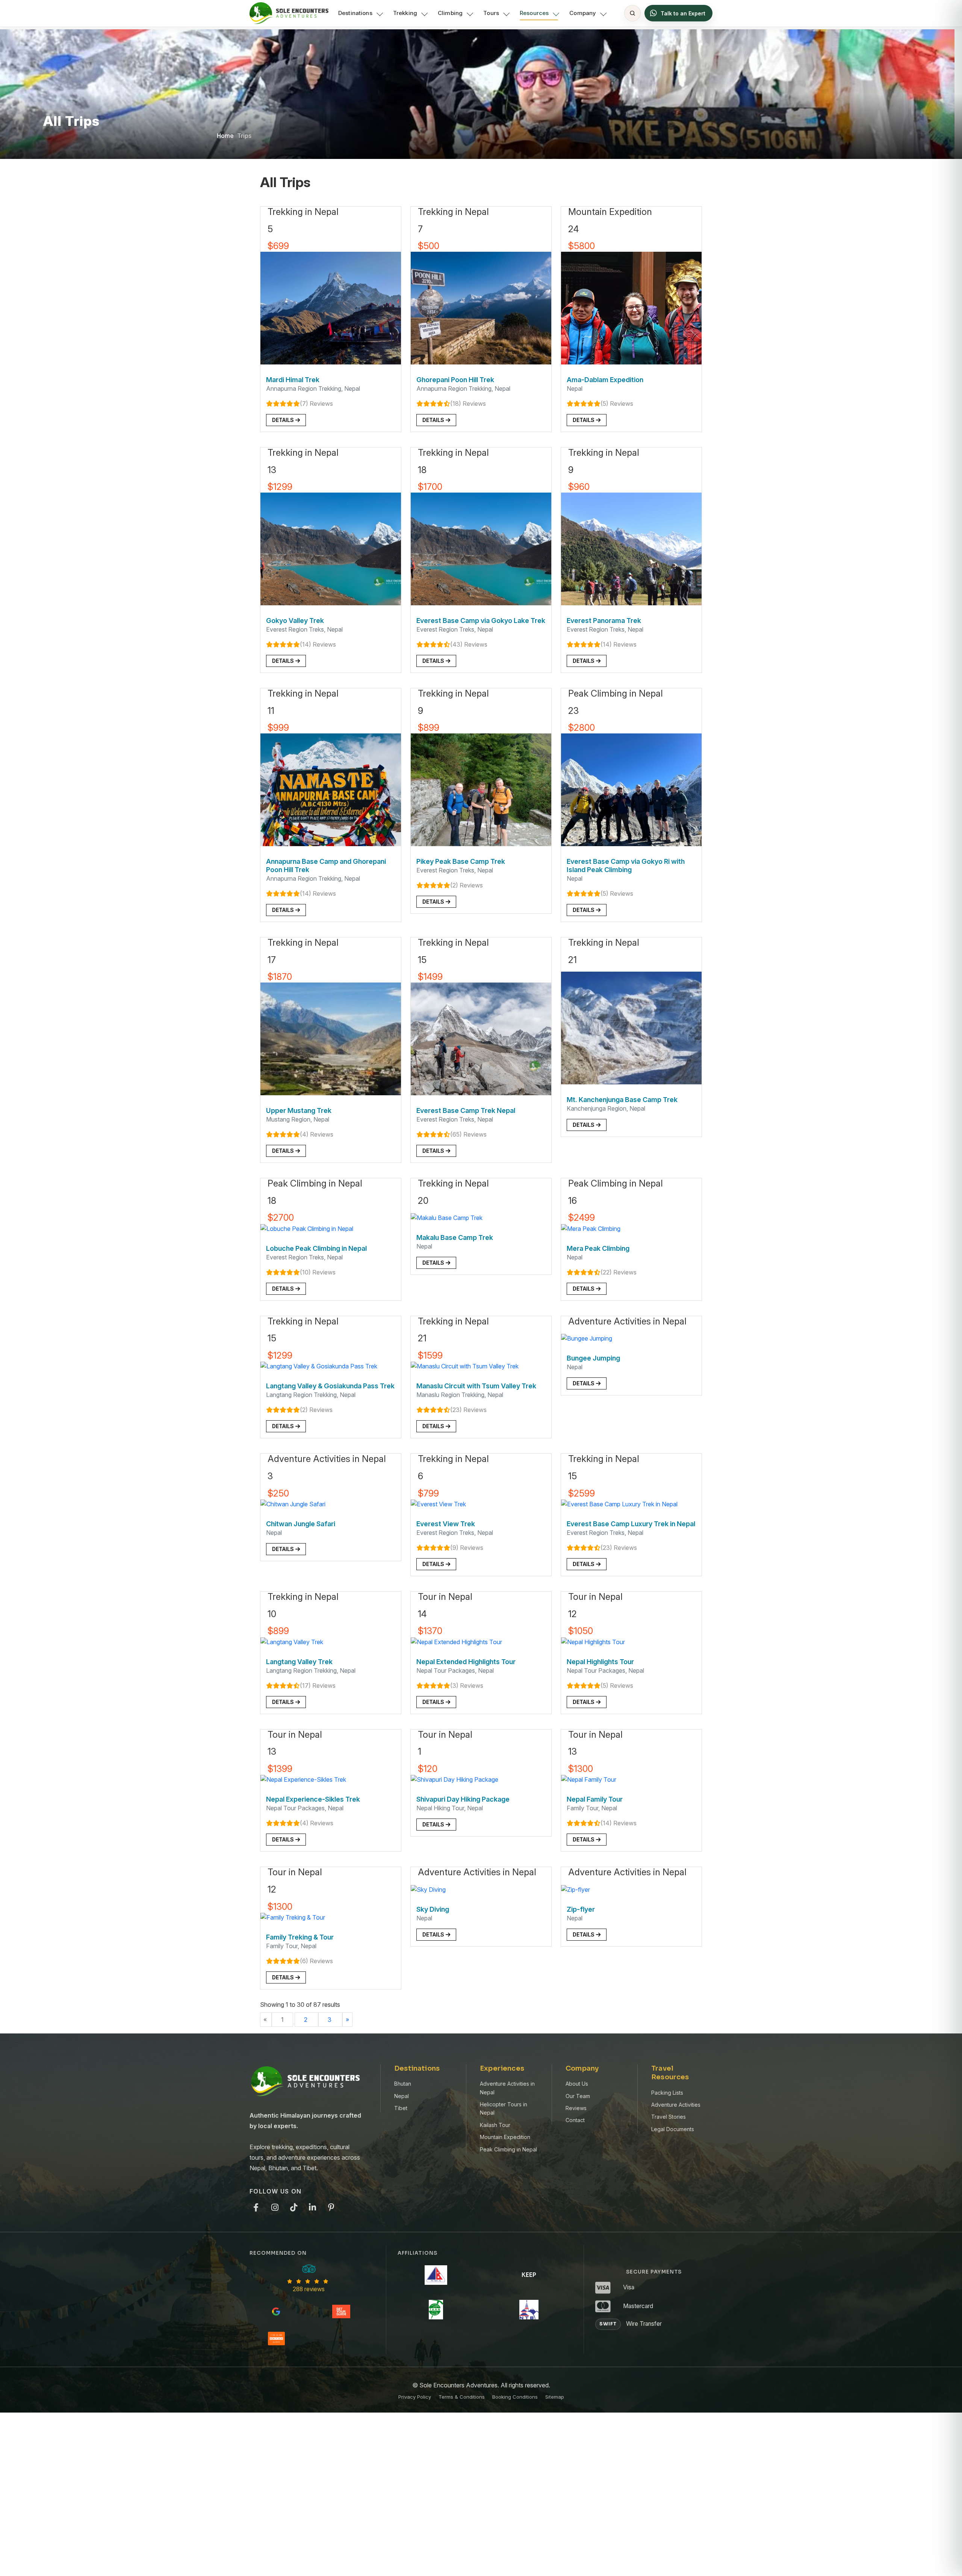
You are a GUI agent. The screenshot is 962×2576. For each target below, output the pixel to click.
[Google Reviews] (276, 2311)
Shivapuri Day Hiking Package (463, 1799)
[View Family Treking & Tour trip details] (293, 1917)
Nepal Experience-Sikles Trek (313, 1799)
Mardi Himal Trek (293, 380)
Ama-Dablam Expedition (605, 380)
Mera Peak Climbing (598, 1248)
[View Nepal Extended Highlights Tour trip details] (456, 1641)
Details (284, 420)
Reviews (576, 2108)
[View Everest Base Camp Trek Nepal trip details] (481, 1038)
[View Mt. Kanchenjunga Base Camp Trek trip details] (631, 1028)
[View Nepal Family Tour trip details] (589, 1779)
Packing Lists (667, 2093)
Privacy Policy (415, 2397)
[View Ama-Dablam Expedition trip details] (631, 308)
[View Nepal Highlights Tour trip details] (593, 1641)
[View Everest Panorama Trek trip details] (631, 549)
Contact (575, 2120)
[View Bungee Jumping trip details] (587, 1338)
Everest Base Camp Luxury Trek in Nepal (631, 1524)
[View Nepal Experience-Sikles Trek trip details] (303, 1779)
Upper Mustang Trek (299, 1110)
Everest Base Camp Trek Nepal (466, 1110)
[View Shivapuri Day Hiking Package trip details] (455, 1779)
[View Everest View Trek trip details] (438, 1503)
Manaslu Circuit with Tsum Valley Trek (476, 1386)
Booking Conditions (515, 2397)
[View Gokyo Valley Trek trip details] (331, 549)
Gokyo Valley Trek (295, 621)
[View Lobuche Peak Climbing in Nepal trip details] (307, 1228)
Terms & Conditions (462, 2397)
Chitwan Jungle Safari (301, 1524)
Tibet (401, 2108)
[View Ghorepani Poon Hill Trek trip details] (481, 308)
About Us (577, 2084)
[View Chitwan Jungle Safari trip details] (293, 1503)
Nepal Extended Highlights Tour (466, 1662)
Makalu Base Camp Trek (455, 1237)
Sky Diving (433, 1909)
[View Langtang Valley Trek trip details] (292, 1641)
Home (225, 136)
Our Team (578, 2096)
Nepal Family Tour (595, 1799)
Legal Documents (673, 2129)
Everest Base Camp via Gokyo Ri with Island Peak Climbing (626, 865)
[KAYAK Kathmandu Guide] (276, 2339)
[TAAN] (436, 2310)
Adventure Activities (676, 2105)
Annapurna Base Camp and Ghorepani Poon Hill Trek (326, 865)
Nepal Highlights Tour (600, 1662)
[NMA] (436, 2275)
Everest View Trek (446, 1524)
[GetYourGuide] (341, 2311)
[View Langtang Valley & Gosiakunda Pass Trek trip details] (319, 1366)
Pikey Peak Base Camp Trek (461, 861)
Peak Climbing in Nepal (508, 2149)
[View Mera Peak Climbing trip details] (591, 1228)
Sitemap (555, 2397)
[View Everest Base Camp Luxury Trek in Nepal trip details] (619, 1503)
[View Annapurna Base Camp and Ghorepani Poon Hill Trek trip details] (331, 789)
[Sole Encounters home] (289, 13)
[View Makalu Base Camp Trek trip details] (447, 1217)
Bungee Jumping (593, 1358)
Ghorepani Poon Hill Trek (455, 380)
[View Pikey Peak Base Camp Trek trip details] (481, 789)
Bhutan (403, 2084)
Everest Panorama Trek (604, 621)
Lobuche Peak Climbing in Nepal (316, 1248)
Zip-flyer (581, 1909)
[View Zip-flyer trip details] (576, 1889)
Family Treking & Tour (300, 1937)
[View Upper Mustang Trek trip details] (331, 1038)
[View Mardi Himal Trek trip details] (331, 308)
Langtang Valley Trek (299, 1662)
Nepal (402, 2096)
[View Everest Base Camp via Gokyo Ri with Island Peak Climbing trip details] (631, 789)
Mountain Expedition (505, 2137)
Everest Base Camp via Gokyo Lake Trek (481, 621)
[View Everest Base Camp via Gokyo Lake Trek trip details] (481, 549)
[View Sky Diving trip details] (428, 1889)
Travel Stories (669, 2117)
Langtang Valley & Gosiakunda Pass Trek (330, 1386)
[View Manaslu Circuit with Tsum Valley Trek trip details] (465, 1366)
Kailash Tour (495, 2125)
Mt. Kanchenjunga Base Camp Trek (622, 1100)
